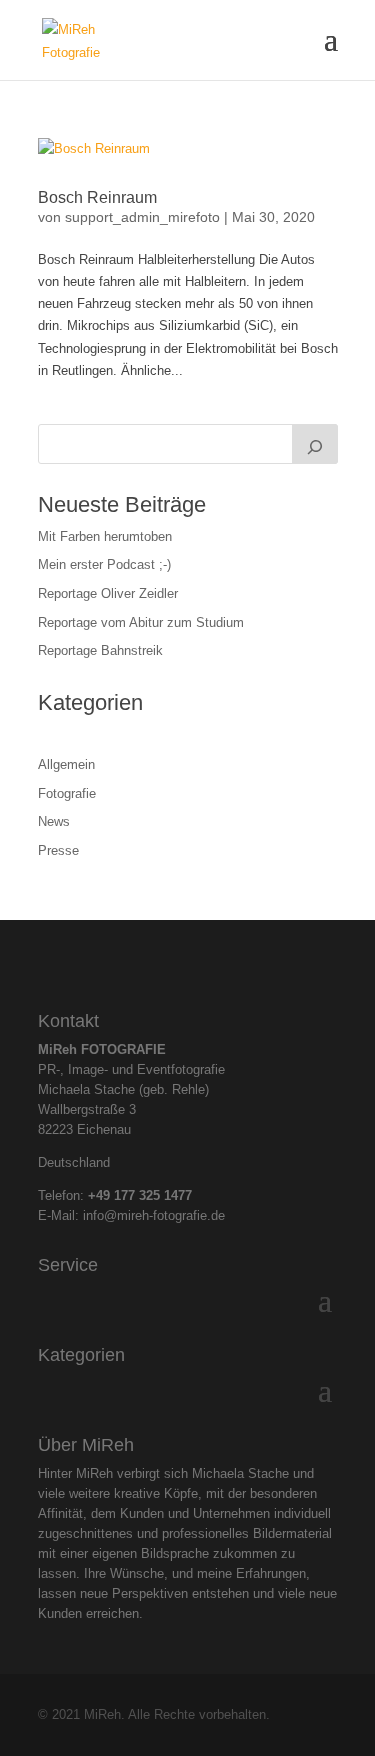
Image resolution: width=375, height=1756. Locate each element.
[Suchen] (315, 444)
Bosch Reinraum (97, 197)
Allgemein (66, 764)
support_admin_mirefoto (142, 217)
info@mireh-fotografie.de (154, 1215)
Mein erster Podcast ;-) (104, 564)
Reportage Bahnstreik (100, 650)
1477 (178, 1195)
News (54, 821)
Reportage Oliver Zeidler (108, 593)
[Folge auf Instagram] (171, 961)
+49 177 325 (126, 1195)
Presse (58, 850)
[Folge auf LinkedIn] (205, 961)
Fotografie (67, 793)
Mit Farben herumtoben (105, 536)
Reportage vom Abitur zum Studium (141, 622)
